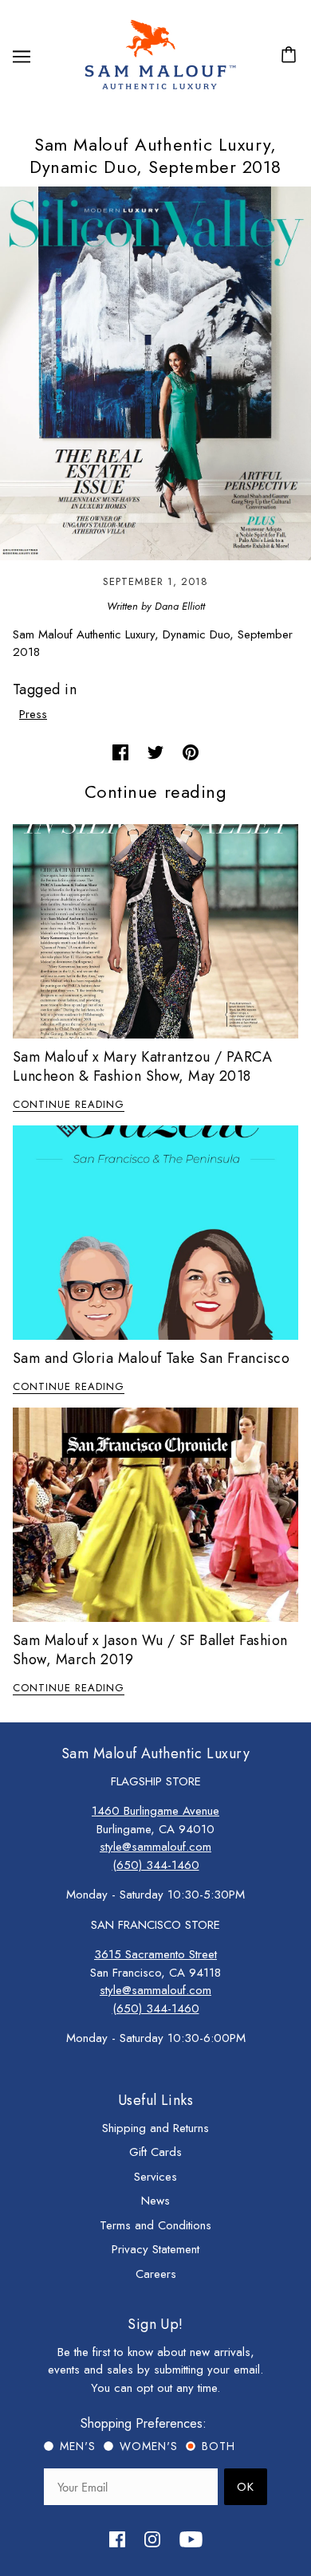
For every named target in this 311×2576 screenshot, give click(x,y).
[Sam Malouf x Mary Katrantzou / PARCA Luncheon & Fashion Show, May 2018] (155, 931)
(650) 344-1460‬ (156, 1865)
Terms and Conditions (155, 2225)
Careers (156, 2274)
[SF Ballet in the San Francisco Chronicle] (155, 1515)
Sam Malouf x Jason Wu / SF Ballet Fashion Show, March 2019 (150, 1650)
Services (155, 2177)
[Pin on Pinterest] (191, 751)
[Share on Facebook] (120, 751)
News (155, 2201)
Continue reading (69, 1105)
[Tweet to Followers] (155, 751)
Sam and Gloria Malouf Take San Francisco (151, 1358)
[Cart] (291, 56)
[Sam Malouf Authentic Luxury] (160, 88)
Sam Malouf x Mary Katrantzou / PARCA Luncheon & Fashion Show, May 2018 (142, 1066)
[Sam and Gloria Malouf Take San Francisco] (155, 1233)
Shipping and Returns (155, 2128)
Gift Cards (155, 2152)
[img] (117, 2538)
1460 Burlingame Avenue (155, 1811)
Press (33, 714)
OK (246, 2487)
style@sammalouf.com (155, 1847)
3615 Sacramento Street (155, 1954)
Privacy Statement (155, 2249)
